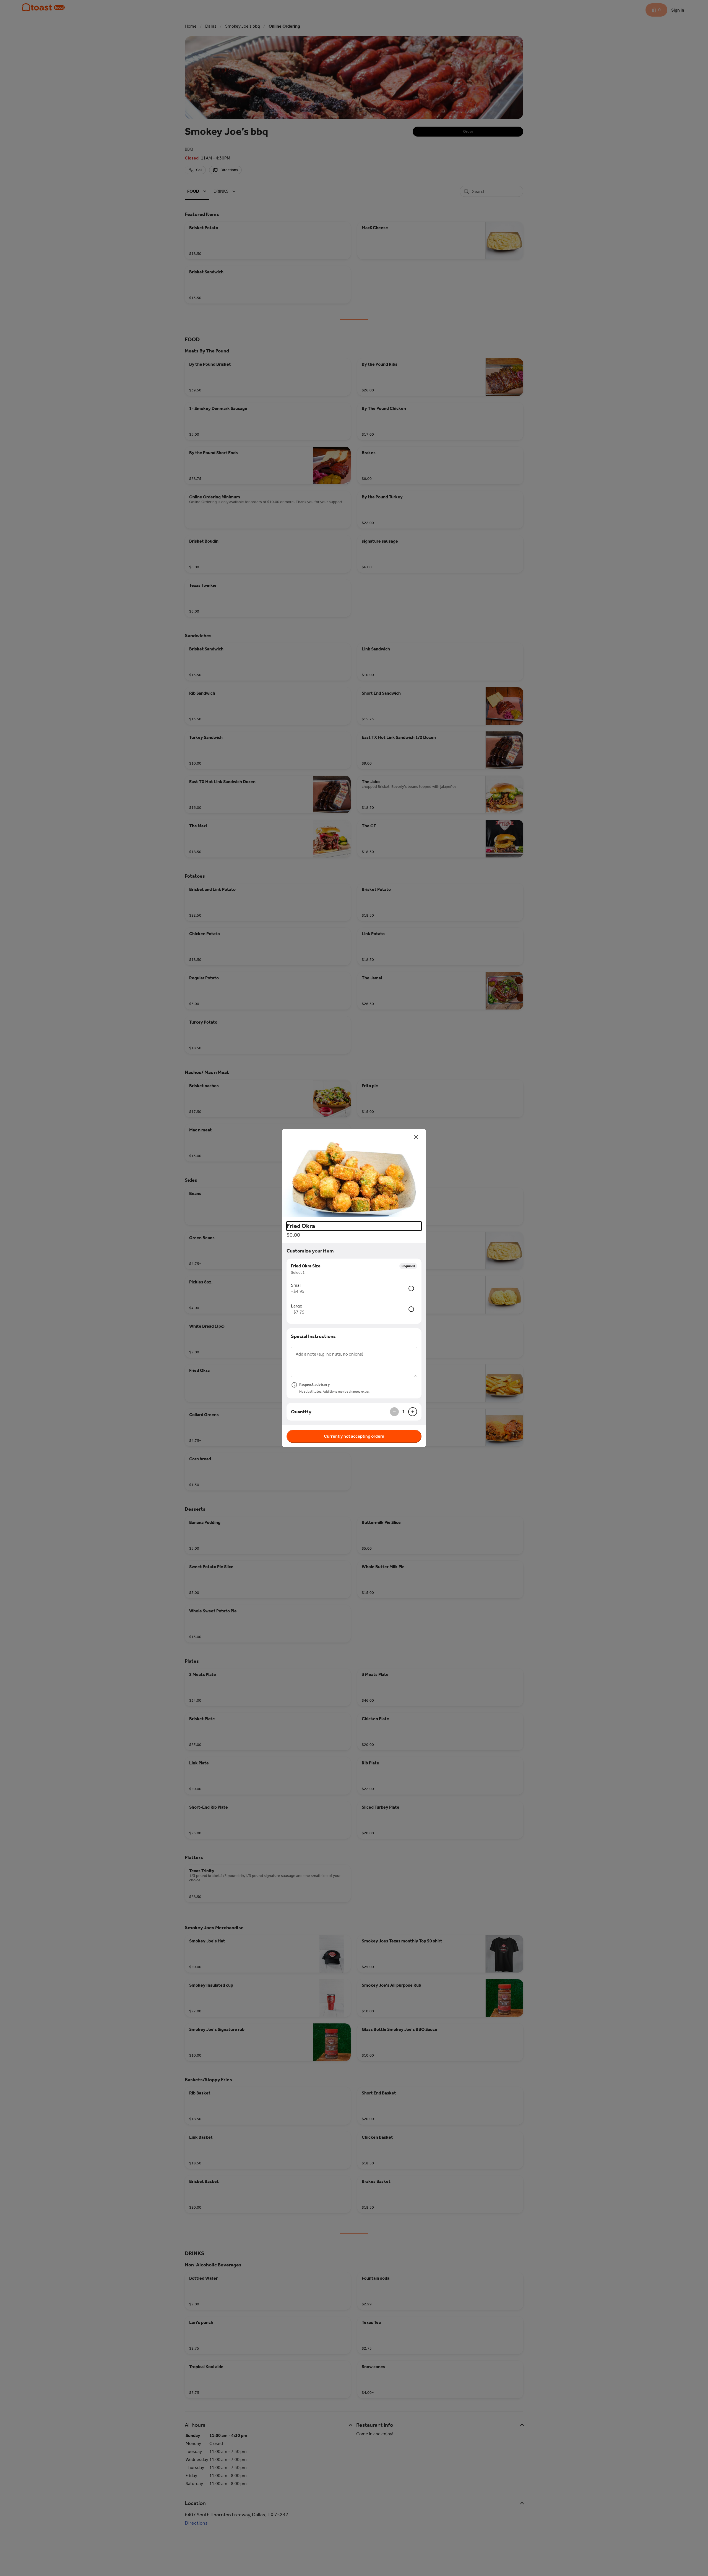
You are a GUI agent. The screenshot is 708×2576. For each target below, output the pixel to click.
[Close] (416, 1137)
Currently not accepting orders (354, 1436)
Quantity (301, 1412)
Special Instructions (313, 1336)
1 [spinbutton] (404, 1412)
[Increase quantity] (413, 1412)
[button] (354, 1173)
